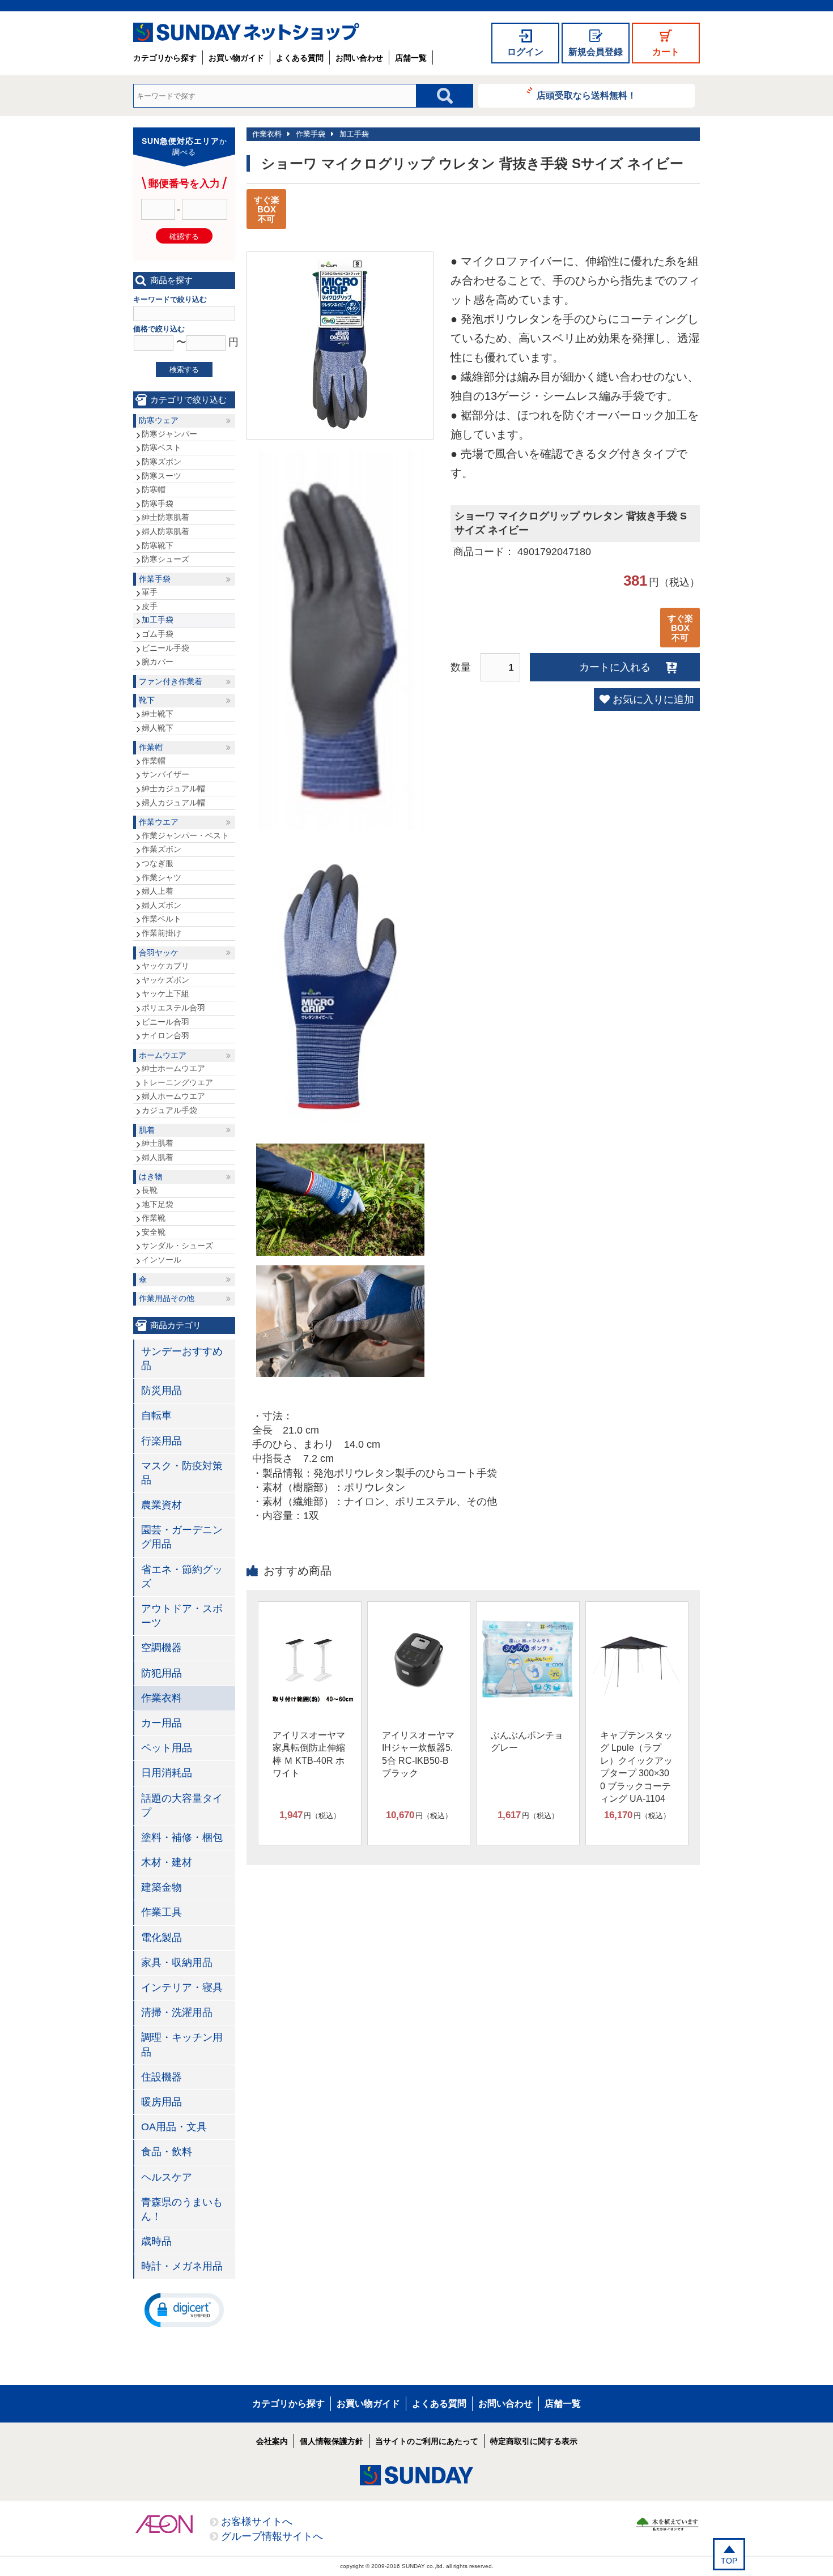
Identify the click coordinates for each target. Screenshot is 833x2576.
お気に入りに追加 (653, 700)
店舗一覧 (411, 58)
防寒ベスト (161, 447)
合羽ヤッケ (159, 953)
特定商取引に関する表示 (534, 2441)
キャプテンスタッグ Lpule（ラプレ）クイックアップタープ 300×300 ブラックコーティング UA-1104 (636, 1767)
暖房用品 (161, 2102)
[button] (184, 2309)
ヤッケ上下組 (165, 993)
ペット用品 (167, 1748)
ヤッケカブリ (165, 966)
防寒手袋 (158, 504)
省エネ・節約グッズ (182, 1577)
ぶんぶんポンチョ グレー (527, 1741)
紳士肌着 (158, 1143)
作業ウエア (159, 822)
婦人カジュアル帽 (173, 803)
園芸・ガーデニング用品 (182, 1537)
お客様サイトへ (257, 2522)
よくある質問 (300, 58)
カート (666, 52)
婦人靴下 (158, 728)
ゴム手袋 (158, 634)
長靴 (150, 1190)
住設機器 (161, 2077)
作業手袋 (311, 134)
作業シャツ (161, 877)
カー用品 (161, 1723)
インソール (161, 1260)
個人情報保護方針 (331, 2441)
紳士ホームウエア (173, 1068)
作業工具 (161, 1912)
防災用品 (161, 1391)
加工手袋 (354, 134)
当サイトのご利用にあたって (427, 2441)
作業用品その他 (167, 1298)
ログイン (525, 52)
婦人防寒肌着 (165, 531)
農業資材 (161, 1505)
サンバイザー (165, 774)
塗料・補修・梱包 (182, 1837)
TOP (729, 2561)
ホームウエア (163, 1055)
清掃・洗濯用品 (177, 2012)
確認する (184, 236)
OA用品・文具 (174, 2127)
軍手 (150, 592)
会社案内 (272, 2441)
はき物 (151, 1176)
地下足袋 (158, 1204)
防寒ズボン (161, 462)
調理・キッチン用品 (182, 2044)
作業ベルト (161, 919)
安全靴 (154, 1232)
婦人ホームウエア (173, 1096)
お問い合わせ (359, 58)
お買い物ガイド (236, 58)
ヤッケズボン (165, 980)
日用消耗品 (167, 1773)
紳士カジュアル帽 (173, 788)
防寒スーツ (161, 476)
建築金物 (161, 1887)
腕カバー (158, 662)
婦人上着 (158, 891)
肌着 (147, 1130)
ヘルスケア (167, 2177)
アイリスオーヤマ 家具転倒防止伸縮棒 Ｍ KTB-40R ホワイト (309, 1754)
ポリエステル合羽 (173, 1008)
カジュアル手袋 (169, 1110)
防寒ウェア (159, 420)
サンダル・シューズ (177, 1246)
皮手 (150, 606)
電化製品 (161, 1938)
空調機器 (161, 1648)
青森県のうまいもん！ (182, 2209)
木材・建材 (167, 1862)
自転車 (156, 1415)
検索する (184, 370)
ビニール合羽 (165, 1022)
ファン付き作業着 (171, 681)
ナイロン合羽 (165, 1035)
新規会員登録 (596, 52)
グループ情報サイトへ (272, 2536)
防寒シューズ (165, 559)
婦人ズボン (161, 905)
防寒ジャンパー (169, 434)
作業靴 (154, 1218)
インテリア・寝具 (182, 1988)
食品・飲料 (167, 2152)
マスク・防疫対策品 (182, 1473)
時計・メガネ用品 (182, 2266)
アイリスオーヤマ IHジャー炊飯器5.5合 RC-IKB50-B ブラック (418, 1754)
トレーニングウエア (177, 1082)
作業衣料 (267, 134)
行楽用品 (161, 1441)
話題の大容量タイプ (182, 1805)
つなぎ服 (158, 863)
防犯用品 (161, 1673)
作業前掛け (161, 933)
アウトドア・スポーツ (182, 1616)
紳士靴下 (158, 714)
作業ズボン (161, 849)
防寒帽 (154, 489)
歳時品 (156, 2241)
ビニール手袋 (165, 648)
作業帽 (151, 747)
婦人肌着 (158, 1157)
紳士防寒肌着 (165, 517)
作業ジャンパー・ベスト (185, 835)
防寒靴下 (158, 545)
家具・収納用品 (177, 1963)
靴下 (147, 700)
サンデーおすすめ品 (182, 1359)
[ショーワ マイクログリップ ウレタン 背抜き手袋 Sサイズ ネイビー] (340, 425)
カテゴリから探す (165, 58)
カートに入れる (615, 667)
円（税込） (310, 1815)
